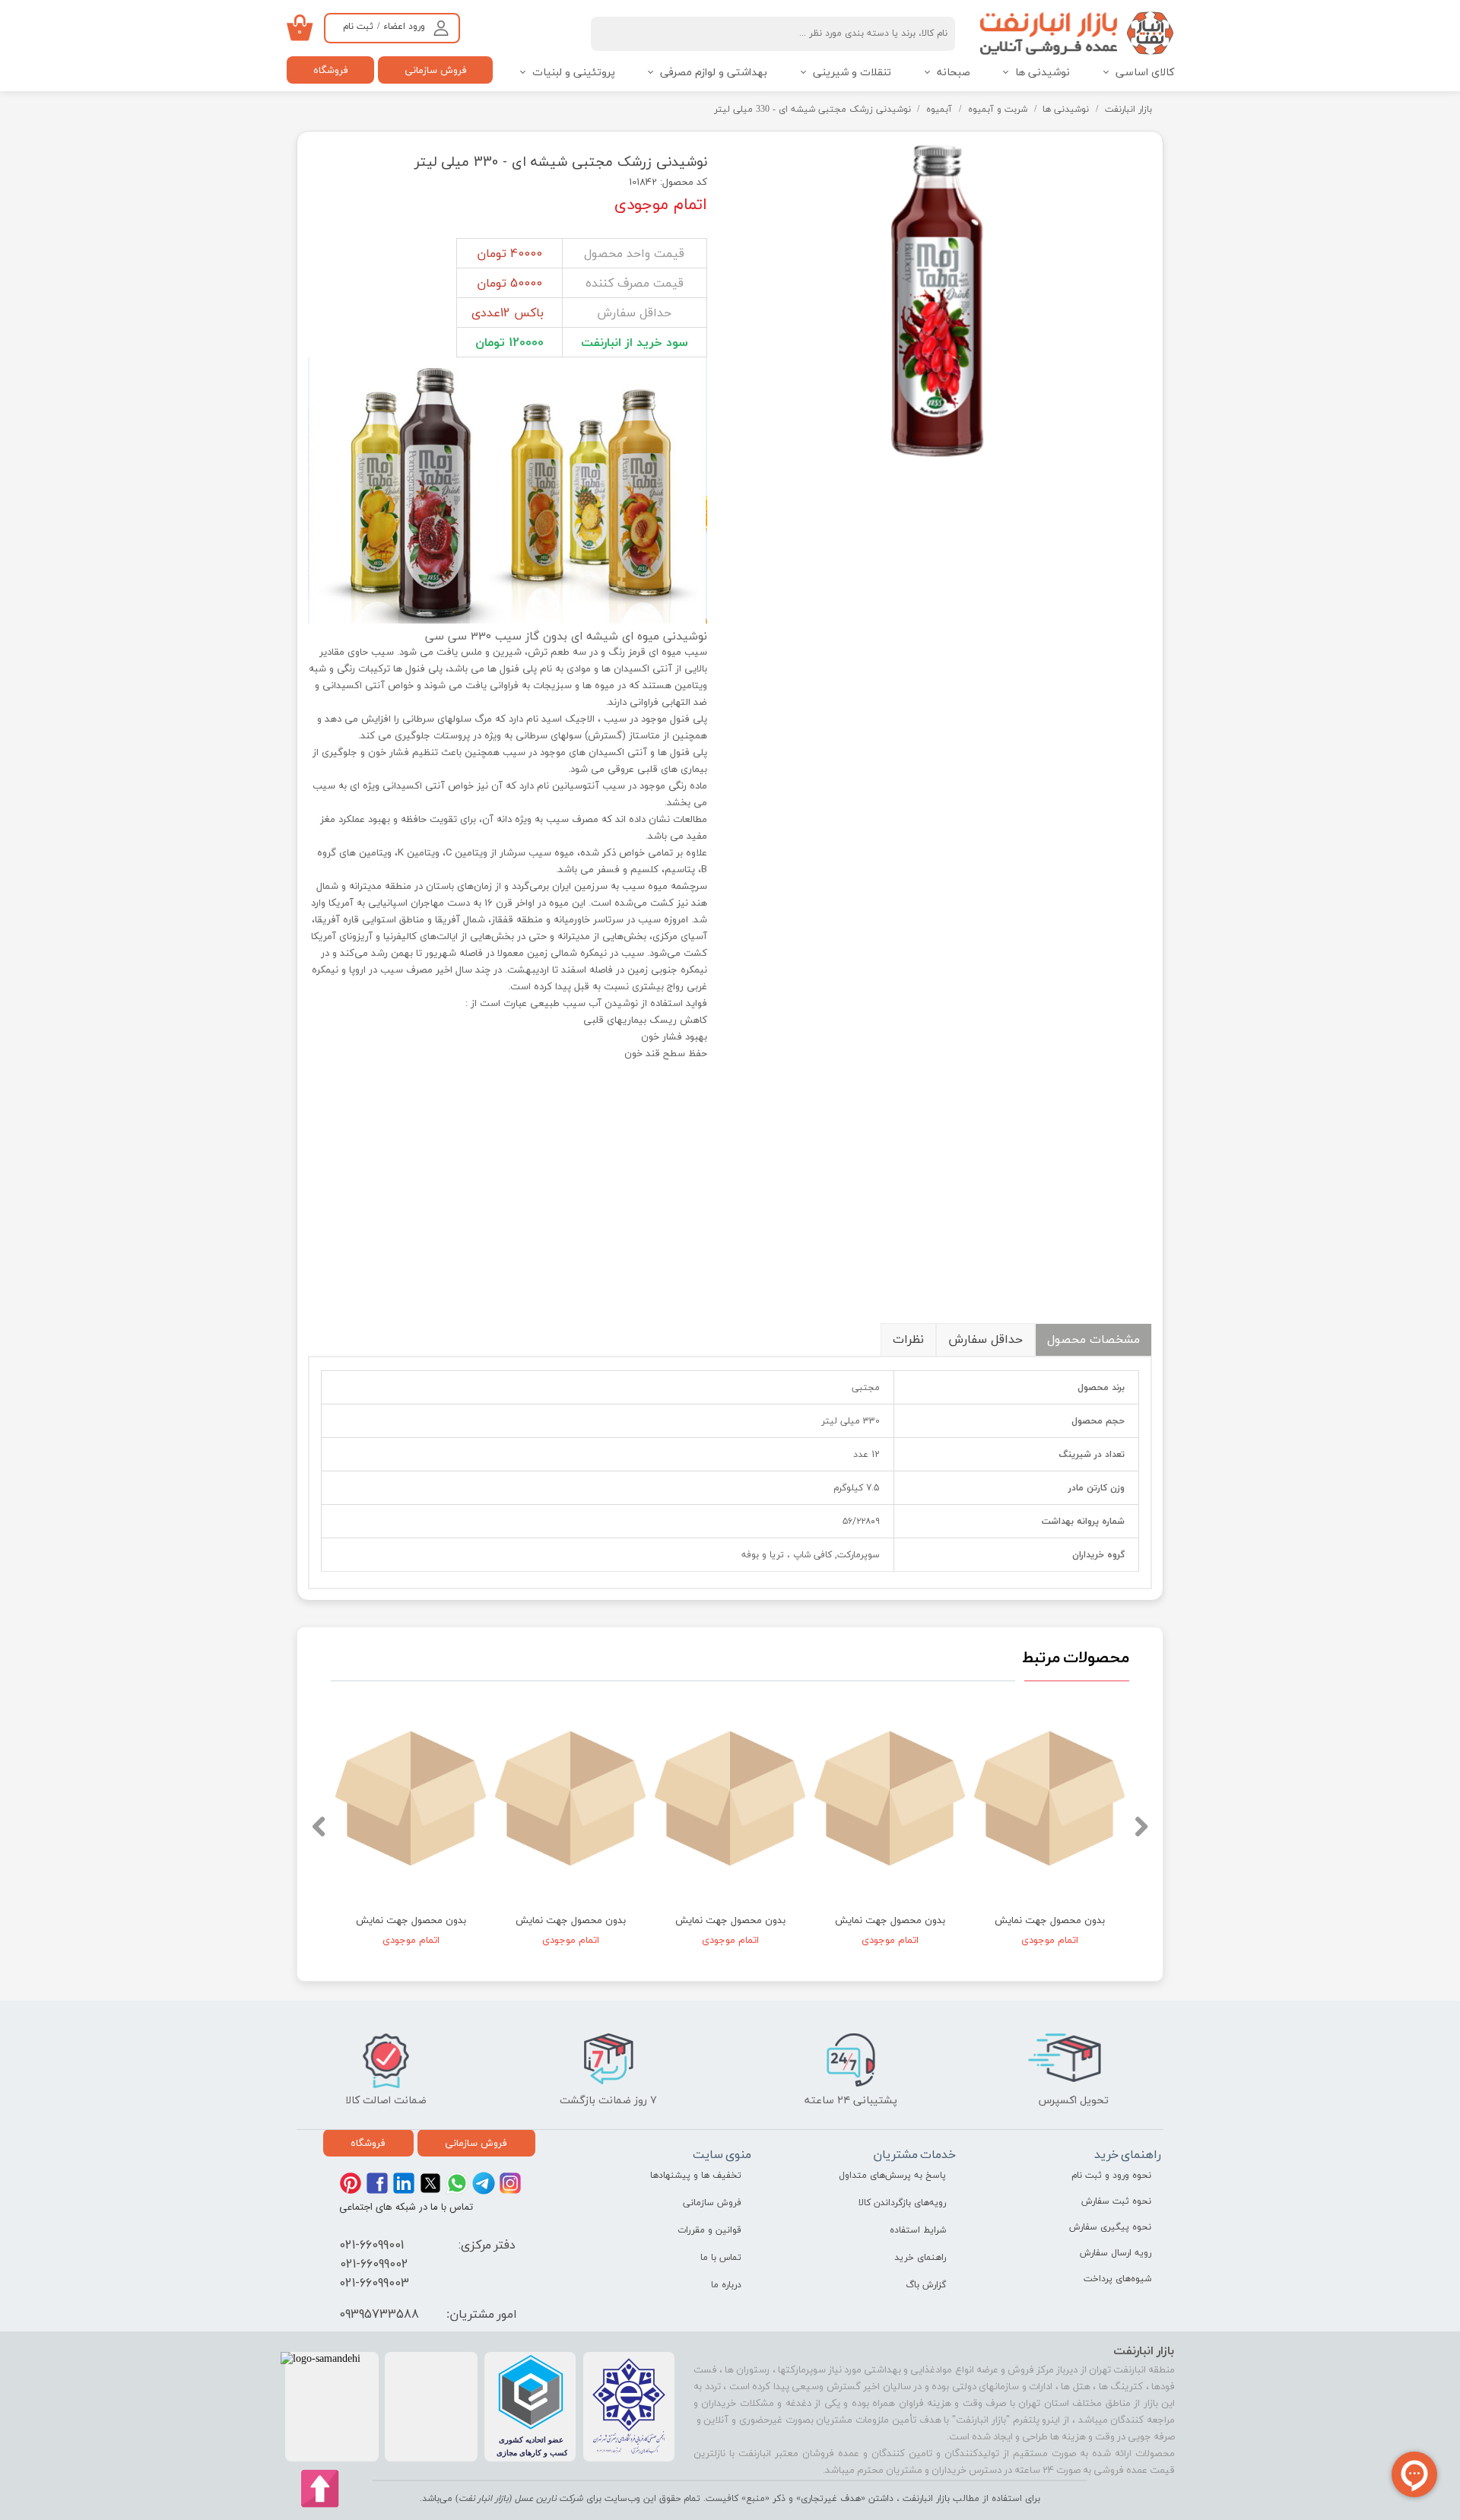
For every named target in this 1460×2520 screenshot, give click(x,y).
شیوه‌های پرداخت (1117, 2279)
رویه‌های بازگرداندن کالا (902, 2203)
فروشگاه (331, 70)
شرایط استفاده (918, 2230)
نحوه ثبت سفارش (1116, 2201)
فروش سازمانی (436, 70)
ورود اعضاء (404, 27)
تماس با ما (721, 2258)
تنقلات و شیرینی (852, 73)
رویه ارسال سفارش (1116, 2253)
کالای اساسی (1145, 73)
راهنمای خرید (920, 2258)
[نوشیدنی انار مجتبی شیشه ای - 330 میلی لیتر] (941, 300)
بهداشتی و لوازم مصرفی (714, 73)
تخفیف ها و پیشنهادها (696, 2176)
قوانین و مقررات (709, 2230)
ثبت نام (358, 27)
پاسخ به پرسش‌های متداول (892, 2176)
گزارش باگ (926, 2285)
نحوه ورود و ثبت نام (1111, 2176)
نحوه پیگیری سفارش (1110, 2227)
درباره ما (726, 2285)
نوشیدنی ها (1043, 73)
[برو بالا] (321, 2489)
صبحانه (954, 73)
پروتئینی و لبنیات (574, 73)
